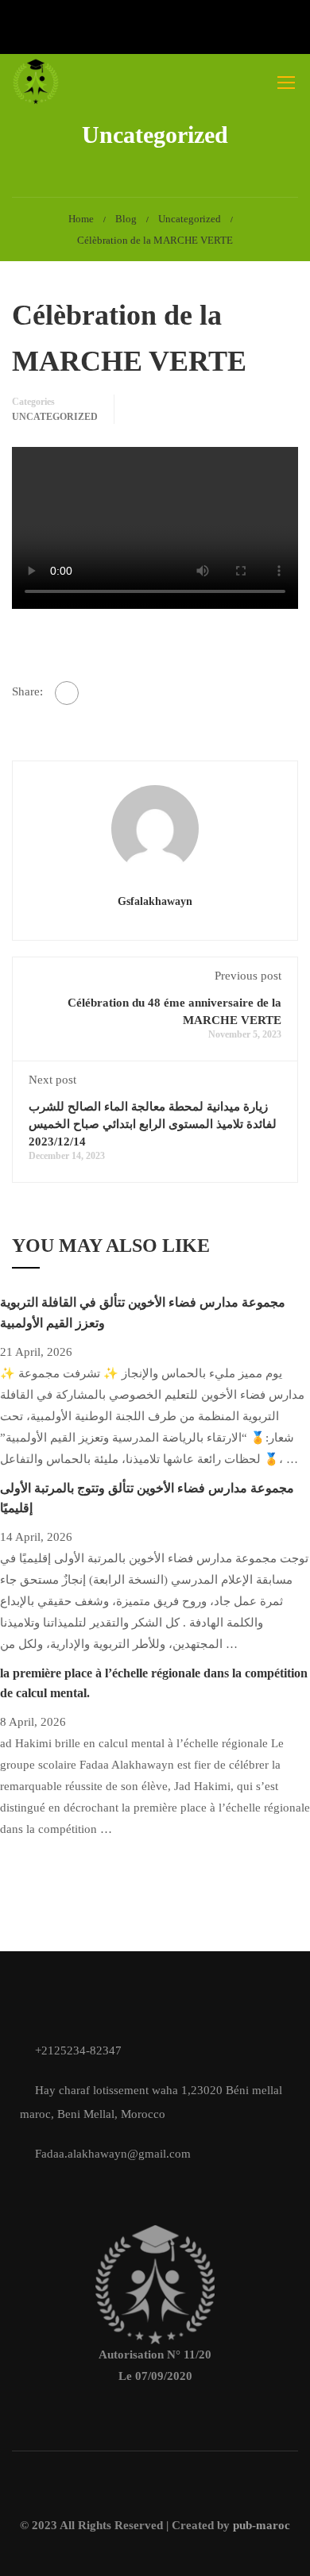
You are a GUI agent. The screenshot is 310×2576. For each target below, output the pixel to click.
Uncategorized (190, 219)
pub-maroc (262, 2525)
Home (81, 219)
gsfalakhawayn (155, 901)
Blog (126, 219)
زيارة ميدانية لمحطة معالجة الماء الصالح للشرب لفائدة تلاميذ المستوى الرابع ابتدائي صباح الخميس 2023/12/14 (153, 1124)
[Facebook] (67, 693)
